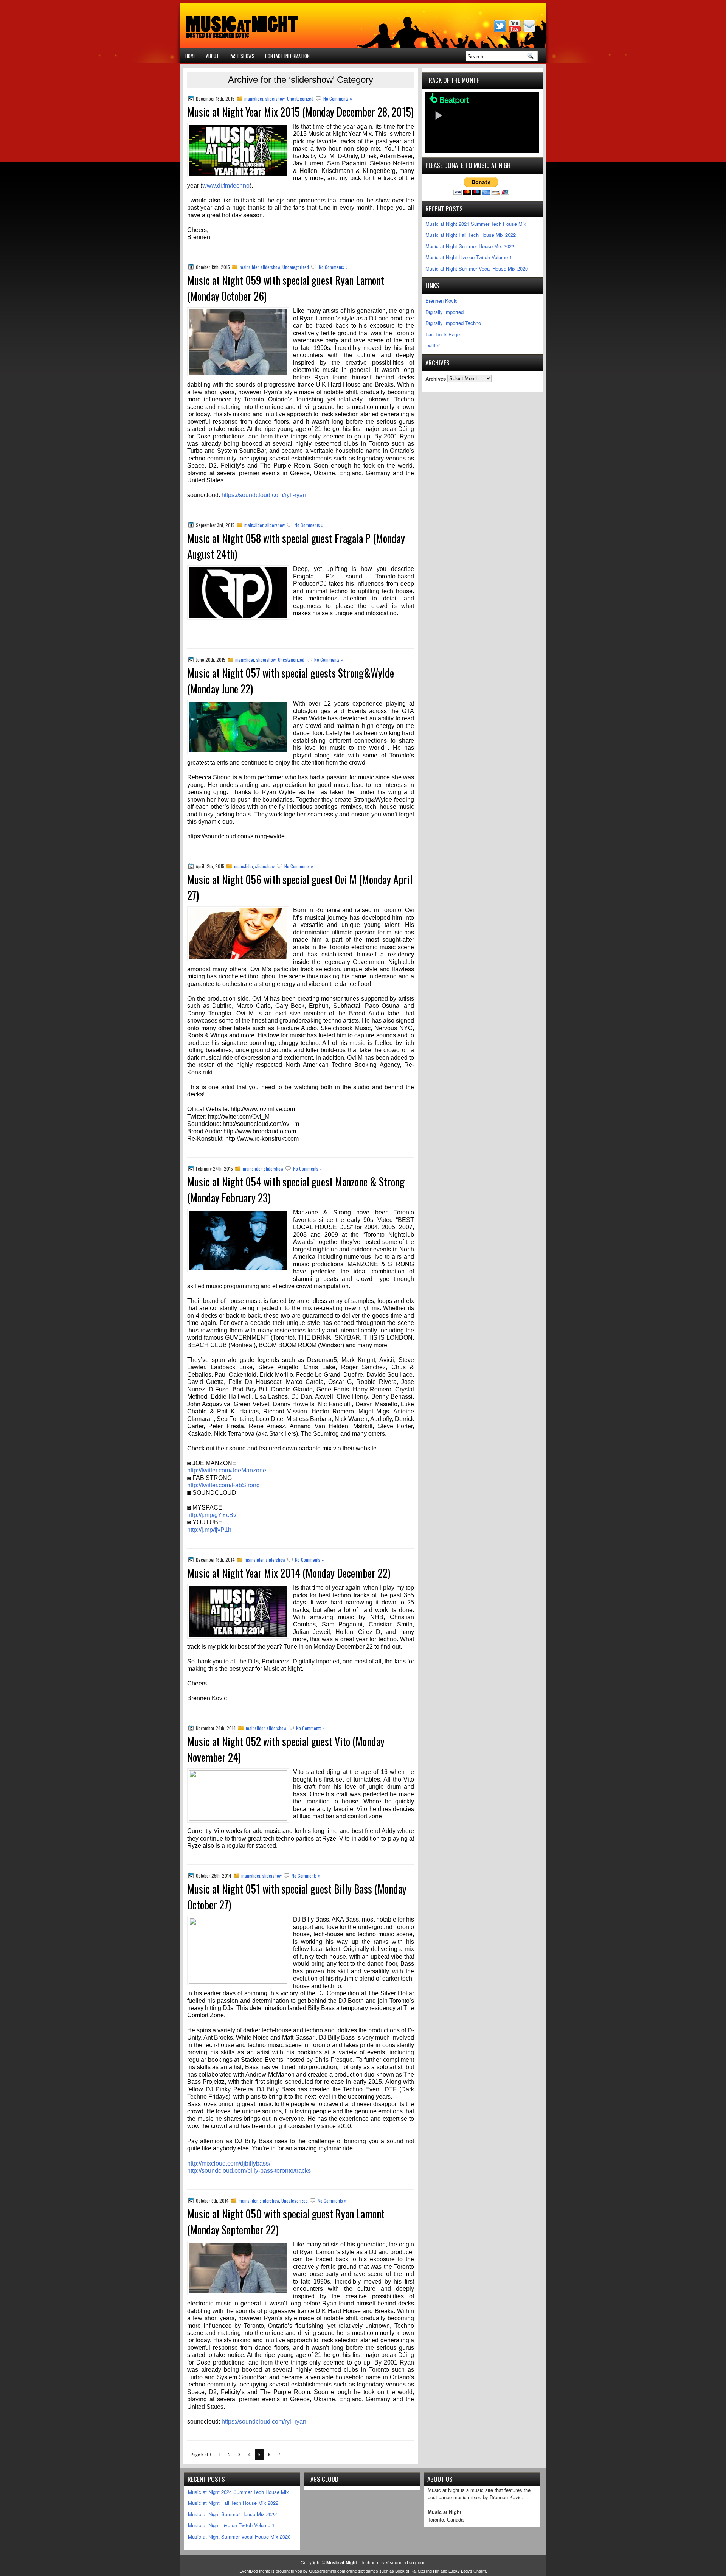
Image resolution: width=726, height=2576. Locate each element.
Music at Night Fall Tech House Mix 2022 (471, 235)
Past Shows (242, 56)
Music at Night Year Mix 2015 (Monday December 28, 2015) (300, 112)
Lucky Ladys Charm (467, 2571)
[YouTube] (515, 30)
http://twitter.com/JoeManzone (227, 1470)
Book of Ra (405, 2571)
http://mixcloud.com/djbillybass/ (229, 2163)
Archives (436, 378)
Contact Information (287, 56)
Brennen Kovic (441, 301)
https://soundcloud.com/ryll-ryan (264, 495)
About (213, 56)
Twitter (433, 345)
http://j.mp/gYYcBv (212, 1515)
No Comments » (338, 99)
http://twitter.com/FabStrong (223, 1485)
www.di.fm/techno (226, 186)
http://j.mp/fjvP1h (209, 1530)
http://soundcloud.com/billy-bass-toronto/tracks (249, 2171)
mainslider (254, 99)
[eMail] (530, 30)
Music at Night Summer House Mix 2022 (470, 246)
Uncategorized (300, 99)
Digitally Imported (444, 312)
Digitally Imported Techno (453, 323)
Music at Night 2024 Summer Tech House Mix (476, 224)
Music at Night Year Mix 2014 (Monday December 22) (289, 1573)
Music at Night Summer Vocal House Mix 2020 (477, 268)
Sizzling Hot (429, 2571)
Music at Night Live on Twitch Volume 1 (469, 257)
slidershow (275, 99)
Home (190, 56)
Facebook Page (443, 334)
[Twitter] (501, 30)
